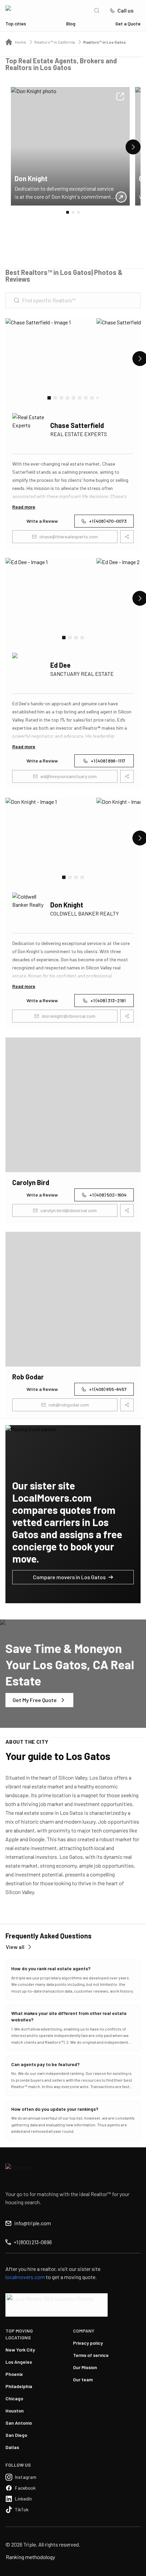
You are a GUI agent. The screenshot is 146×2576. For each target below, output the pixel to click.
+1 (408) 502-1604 (108, 1195)
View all (15, 1947)
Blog (71, 24)
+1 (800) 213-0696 (33, 2242)
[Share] (120, 96)
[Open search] (97, 10)
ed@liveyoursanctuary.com (69, 776)
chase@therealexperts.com (69, 536)
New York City (20, 2350)
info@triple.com (33, 2223)
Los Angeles (19, 2362)
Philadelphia (19, 2386)
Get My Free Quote (35, 1700)
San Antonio (19, 2423)
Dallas (12, 2447)
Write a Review (42, 521)
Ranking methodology (30, 2557)
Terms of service (91, 2355)
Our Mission (85, 2367)
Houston (15, 2411)
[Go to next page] (133, 147)
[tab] (49, 398)
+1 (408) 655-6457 (108, 1389)
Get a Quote (128, 24)
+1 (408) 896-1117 (108, 761)
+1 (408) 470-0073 (108, 521)
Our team (83, 2379)
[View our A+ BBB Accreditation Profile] (57, 2305)
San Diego (16, 2435)
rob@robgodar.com (69, 1405)
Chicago (14, 2398)
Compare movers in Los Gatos (69, 1577)
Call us (125, 10)
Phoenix (14, 2374)
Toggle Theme (16, 2572)
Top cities (16, 24)
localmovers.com (25, 2277)
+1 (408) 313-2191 (108, 1000)
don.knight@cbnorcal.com (69, 1016)
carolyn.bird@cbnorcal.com (69, 1210)
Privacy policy (88, 2343)
